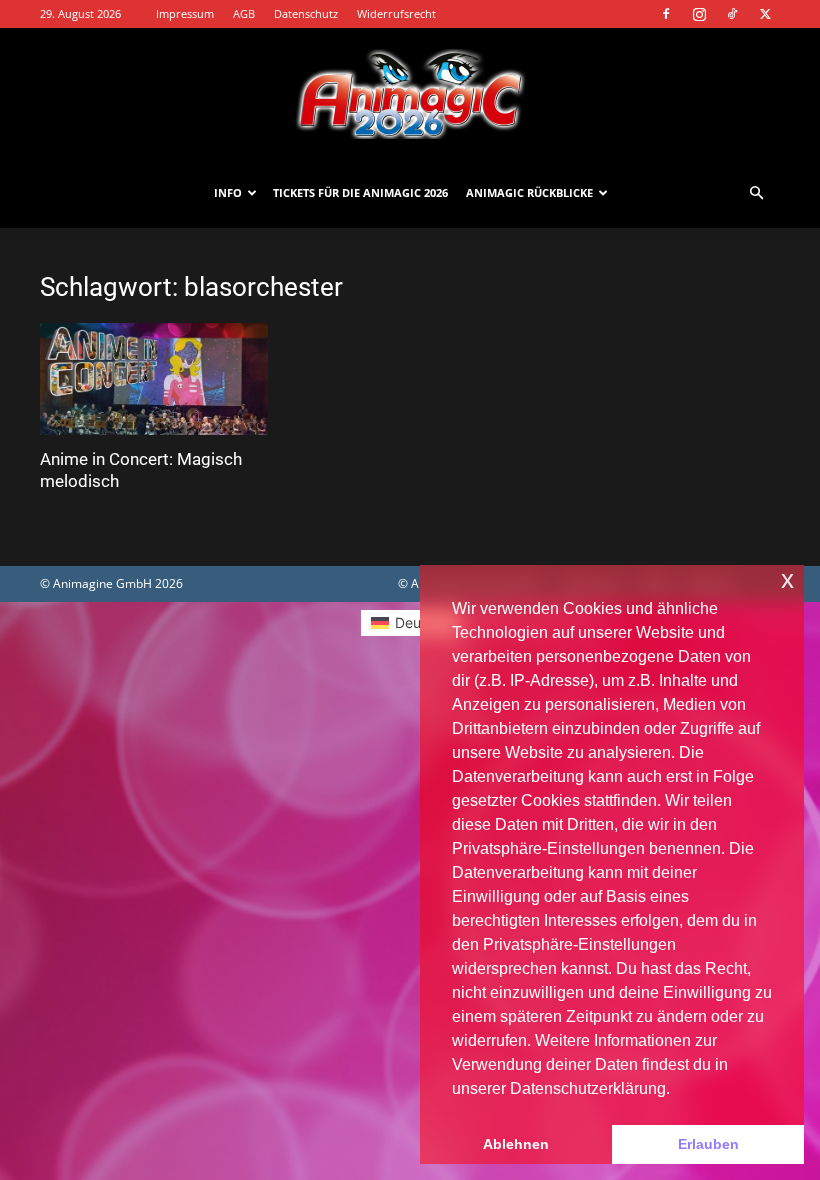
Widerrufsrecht (396, 13)
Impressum (185, 13)
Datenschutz (306, 13)
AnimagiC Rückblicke (529, 192)
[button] (756, 193)
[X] (765, 14)
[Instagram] (699, 14)
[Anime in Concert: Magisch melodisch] (154, 379)
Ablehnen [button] (516, 1144)
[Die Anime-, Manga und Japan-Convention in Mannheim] (410, 94)
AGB (244, 13)
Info (228, 192)
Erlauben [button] (708, 1144)
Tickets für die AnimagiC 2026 (360, 192)
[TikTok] (732, 14)
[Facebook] (666, 14)
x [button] (787, 579)
